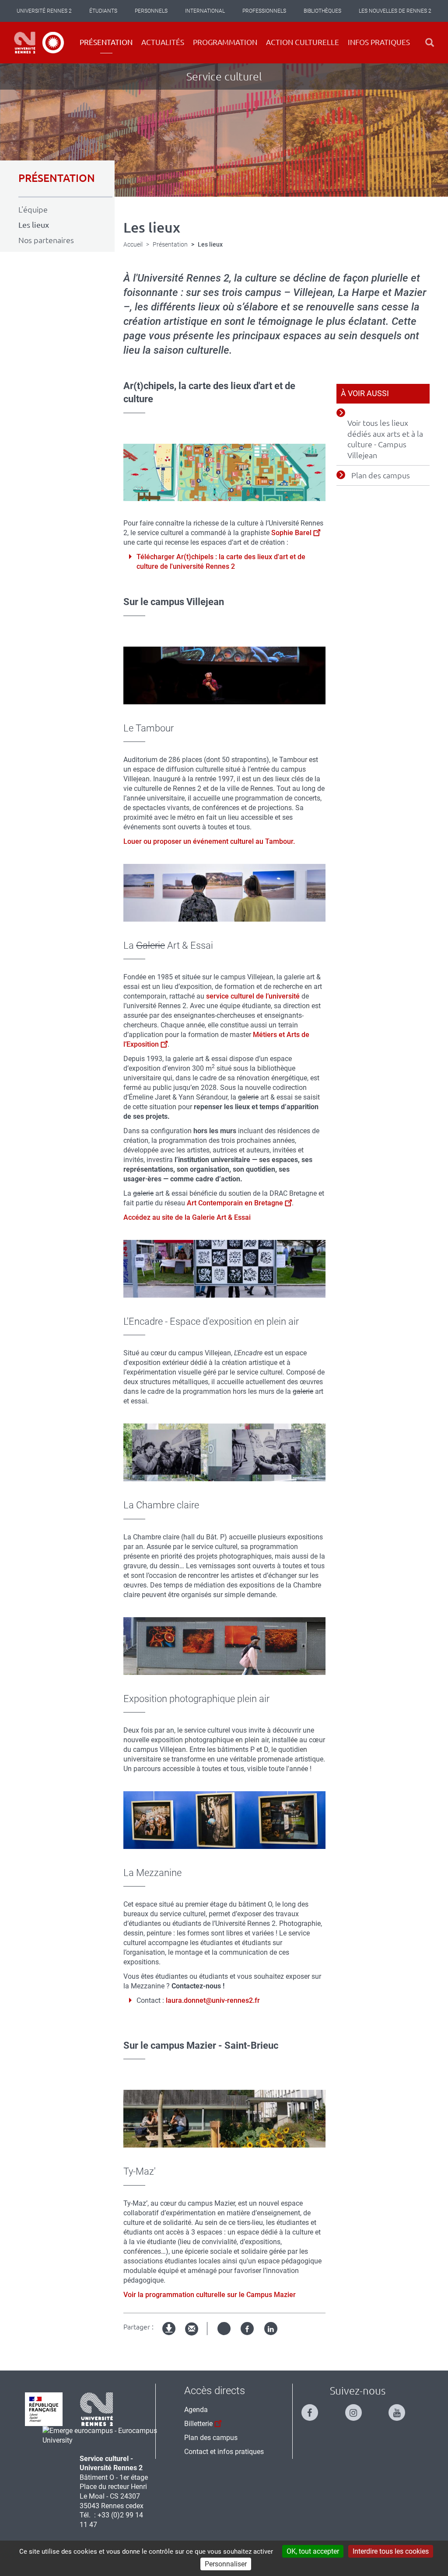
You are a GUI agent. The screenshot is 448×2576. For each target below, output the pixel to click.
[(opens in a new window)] (104, 2435)
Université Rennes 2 (44, 11)
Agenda (196, 2410)
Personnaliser (226, 2564)
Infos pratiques (379, 42)
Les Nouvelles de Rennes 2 (395, 11)
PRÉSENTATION (57, 178)
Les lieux (34, 225)
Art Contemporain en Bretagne (235, 1203)
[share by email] (192, 2329)
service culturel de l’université (253, 996)
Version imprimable (169, 2336)
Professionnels (264, 11)
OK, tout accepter (313, 2551)
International (205, 11)
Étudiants (103, 11)
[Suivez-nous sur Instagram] (358, 2409)
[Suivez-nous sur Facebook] (314, 2409)
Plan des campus (381, 475)
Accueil (133, 244)
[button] (430, 43)
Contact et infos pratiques (224, 2452)
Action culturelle (303, 42)
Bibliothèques (322, 11)
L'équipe (33, 209)
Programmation (225, 42)
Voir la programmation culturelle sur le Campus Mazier (210, 2295)
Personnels (151, 11)
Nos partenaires (46, 240)
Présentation (106, 42)
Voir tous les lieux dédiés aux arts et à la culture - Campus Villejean (385, 439)
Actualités (163, 42)
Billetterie (198, 2424)
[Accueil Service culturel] (39, 43)
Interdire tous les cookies (391, 2551)
